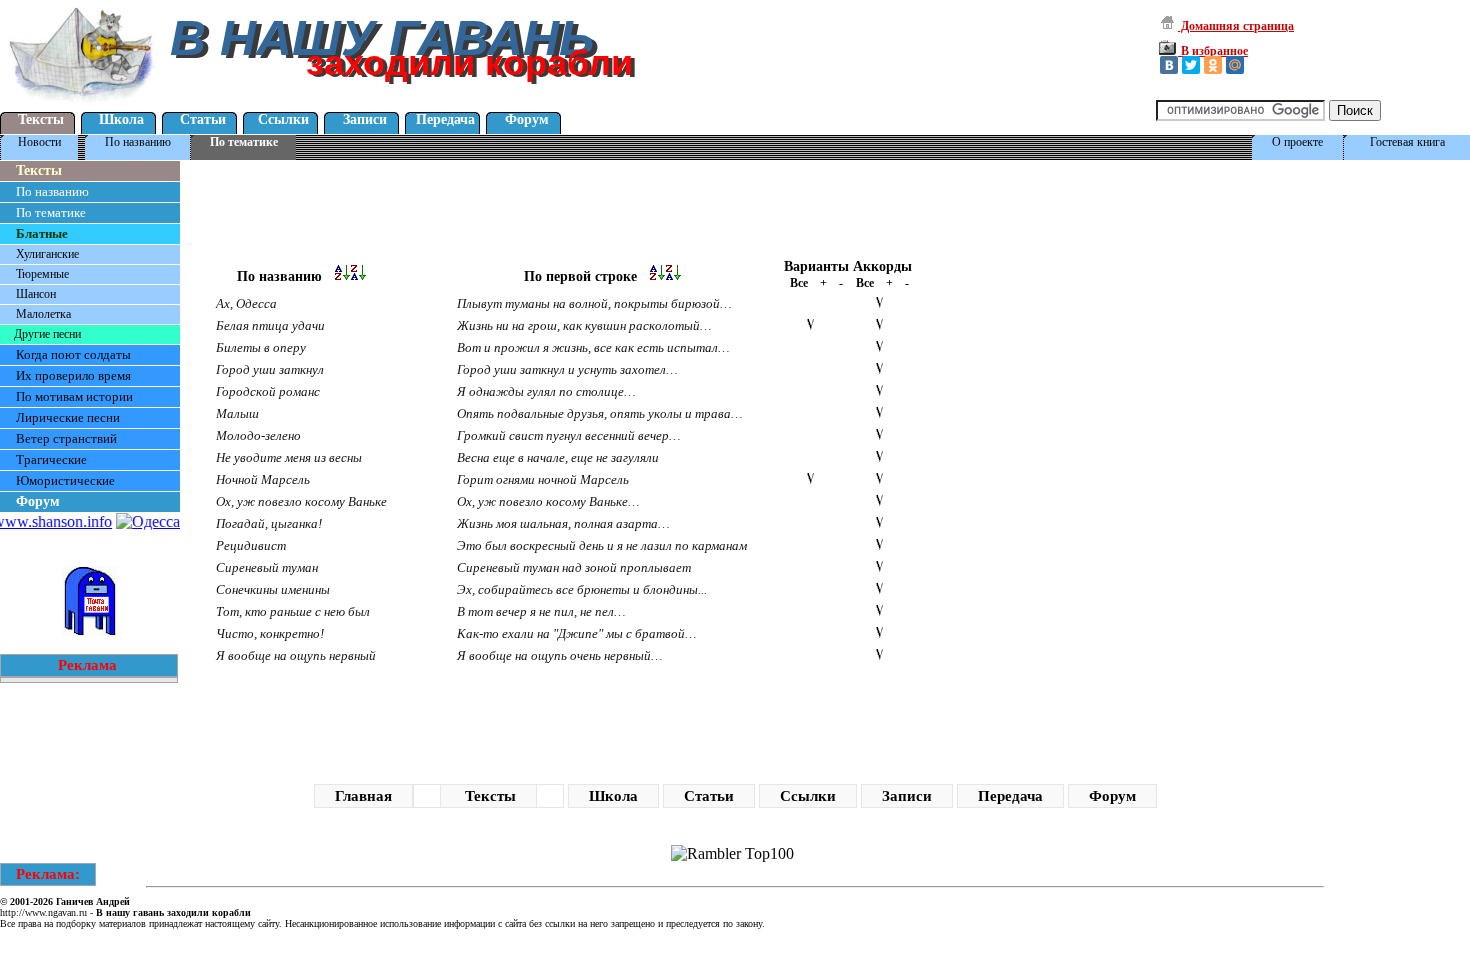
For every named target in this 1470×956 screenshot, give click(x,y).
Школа (121, 119)
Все (799, 283)
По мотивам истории (74, 396)
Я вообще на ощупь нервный (296, 655)
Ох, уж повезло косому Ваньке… (548, 501)
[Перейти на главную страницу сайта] (82, 104)
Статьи (203, 119)
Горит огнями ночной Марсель (543, 479)
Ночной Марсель (263, 479)
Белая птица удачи (270, 325)
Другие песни (47, 334)
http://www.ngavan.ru (43, 912)
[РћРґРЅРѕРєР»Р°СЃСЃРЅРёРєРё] (1213, 65)
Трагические (51, 459)
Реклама (87, 665)
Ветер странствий (66, 438)
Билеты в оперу (261, 347)
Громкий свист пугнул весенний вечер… (569, 435)
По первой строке (586, 276)
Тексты (41, 119)
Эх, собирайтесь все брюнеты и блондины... (582, 589)
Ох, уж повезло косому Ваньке (301, 501)
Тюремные (42, 274)
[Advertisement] (544, 209)
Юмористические (65, 480)
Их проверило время (73, 375)
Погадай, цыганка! (269, 523)
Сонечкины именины (273, 589)
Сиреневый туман (267, 567)
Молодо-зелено (258, 435)
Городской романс (268, 391)
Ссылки (283, 119)
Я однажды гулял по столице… (546, 391)
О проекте (1297, 142)
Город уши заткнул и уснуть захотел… (567, 369)
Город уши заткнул (270, 369)
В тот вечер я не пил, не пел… (541, 611)
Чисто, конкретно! (270, 633)
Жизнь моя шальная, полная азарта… (563, 523)
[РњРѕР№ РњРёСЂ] (1235, 65)
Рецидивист (251, 545)
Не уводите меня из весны (289, 457)
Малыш (237, 413)
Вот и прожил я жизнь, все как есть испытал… (593, 347)
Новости (39, 142)
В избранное (1213, 51)
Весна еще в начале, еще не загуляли (558, 457)
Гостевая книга (1407, 142)
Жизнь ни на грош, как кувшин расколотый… (584, 325)
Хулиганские (47, 254)
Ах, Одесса (246, 303)
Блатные (42, 233)
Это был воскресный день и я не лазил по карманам (602, 545)
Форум (527, 119)
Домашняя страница (1236, 26)
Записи (365, 119)
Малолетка (43, 314)
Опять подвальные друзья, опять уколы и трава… (600, 413)
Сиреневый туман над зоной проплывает (574, 567)
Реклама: (48, 874)
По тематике (244, 142)
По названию (138, 142)
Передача (445, 119)
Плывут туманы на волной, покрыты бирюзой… (594, 303)
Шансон (36, 294)
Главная (363, 796)
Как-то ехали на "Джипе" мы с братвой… (577, 633)
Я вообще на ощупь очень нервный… (560, 655)
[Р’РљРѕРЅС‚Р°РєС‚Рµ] (1169, 65)
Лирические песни (68, 417)
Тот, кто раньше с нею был (293, 611)
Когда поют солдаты (73, 354)
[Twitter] (1191, 65)
